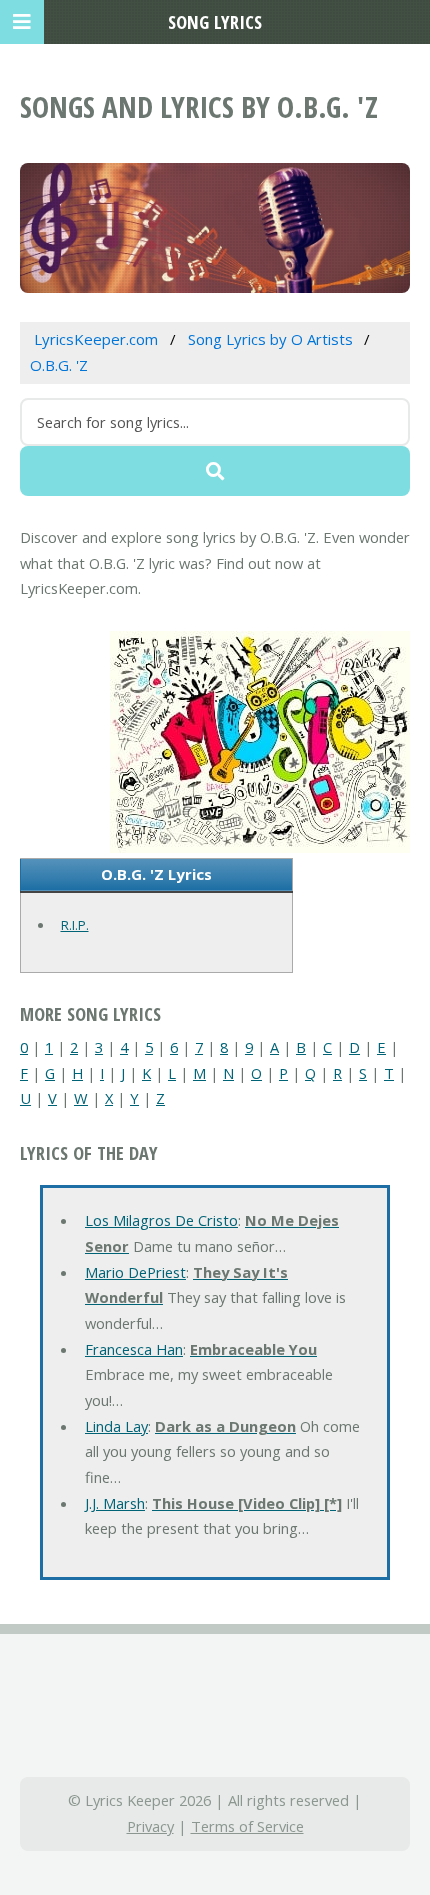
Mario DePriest (135, 1272)
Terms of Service (247, 1826)
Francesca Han (134, 1349)
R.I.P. (75, 925)
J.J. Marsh (115, 1503)
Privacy (150, 1826)
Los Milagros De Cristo (161, 1220)
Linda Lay (116, 1426)
